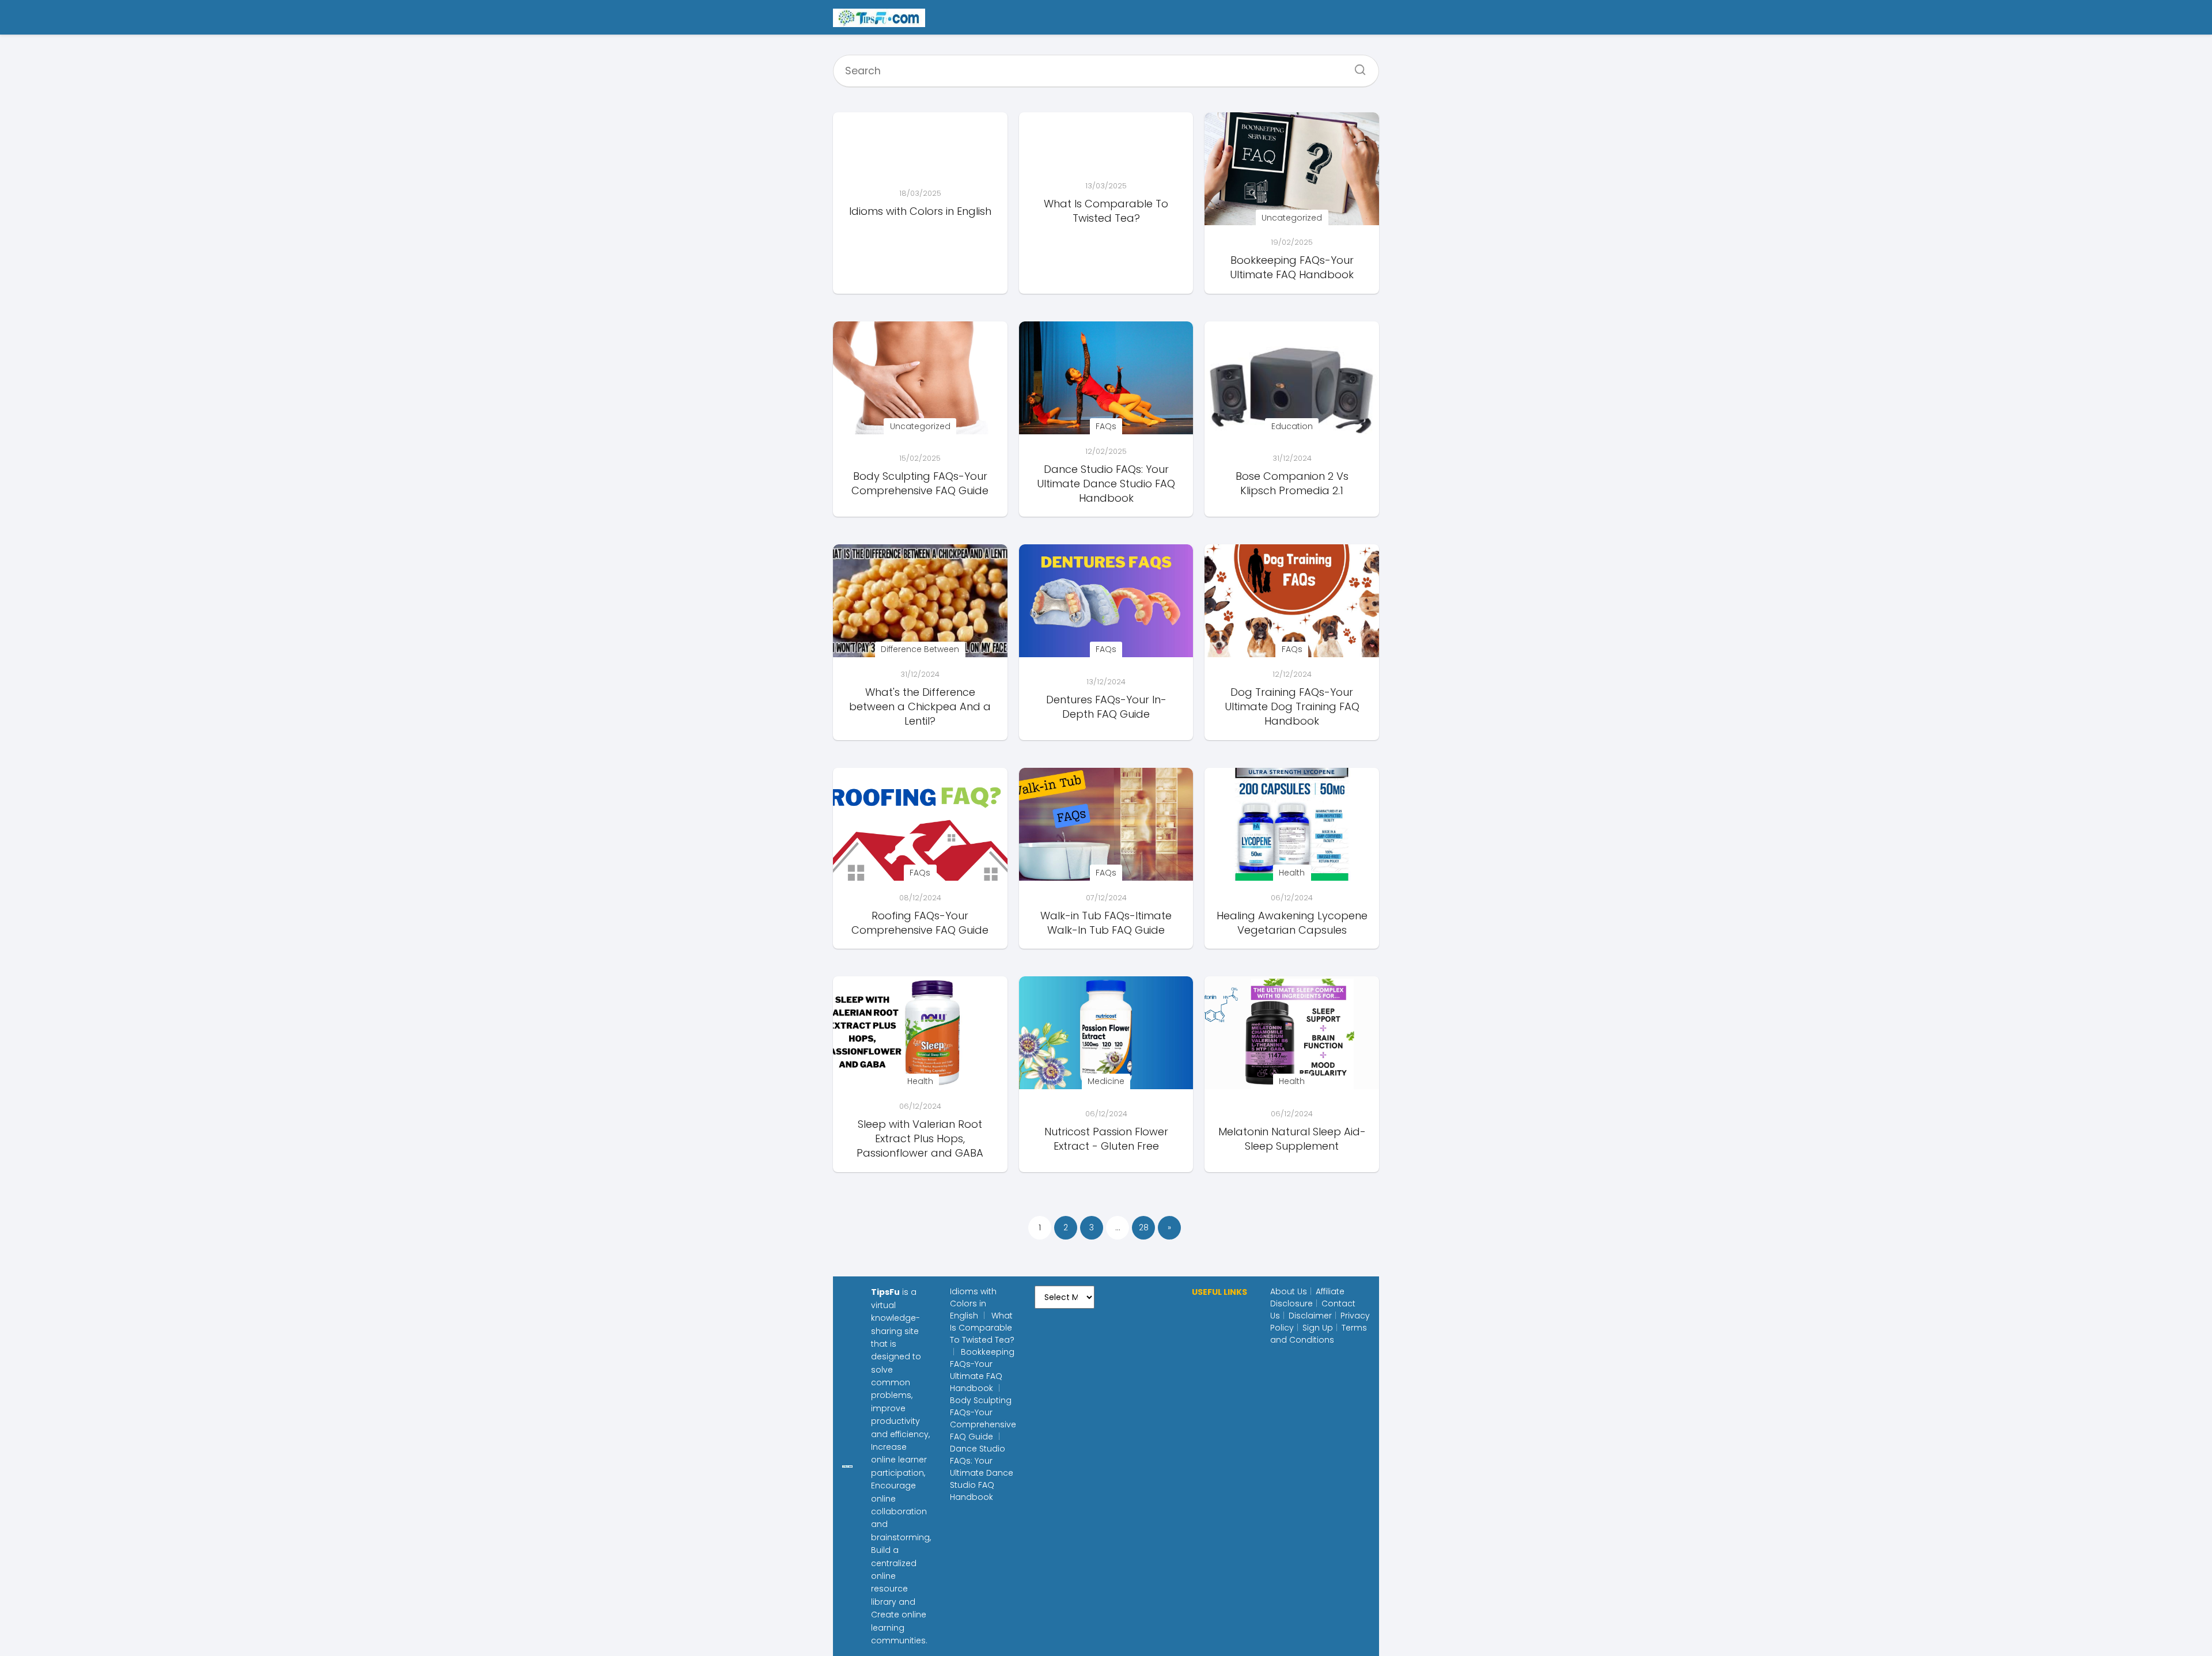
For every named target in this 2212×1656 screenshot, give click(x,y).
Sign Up (1318, 1328)
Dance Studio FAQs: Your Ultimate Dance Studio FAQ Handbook (982, 1473)
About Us (1289, 1291)
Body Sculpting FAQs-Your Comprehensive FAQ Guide (983, 1418)
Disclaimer (1310, 1316)
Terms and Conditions (1319, 1334)
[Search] (1356, 66)
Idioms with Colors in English (973, 1303)
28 (1144, 1227)
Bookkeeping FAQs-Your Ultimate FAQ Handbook (982, 1370)
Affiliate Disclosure (1307, 1297)
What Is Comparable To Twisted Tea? (982, 1328)
